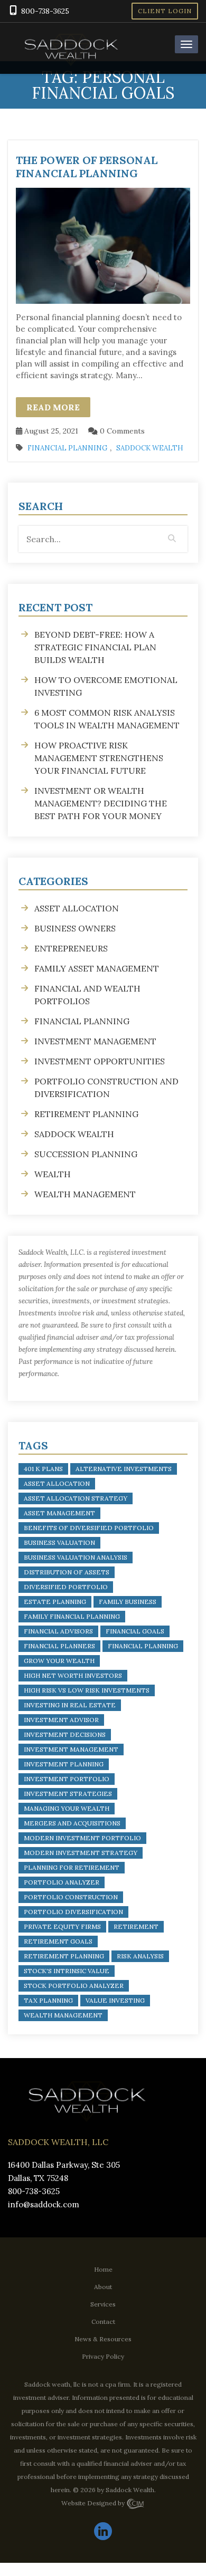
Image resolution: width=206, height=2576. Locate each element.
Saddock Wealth (150, 448)
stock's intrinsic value (67, 1971)
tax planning (48, 2000)
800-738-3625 (45, 11)
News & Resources (103, 2338)
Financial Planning (67, 448)
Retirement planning (86, 1114)
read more (53, 407)
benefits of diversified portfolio (89, 1528)
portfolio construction (71, 1897)
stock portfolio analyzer (74, 1986)
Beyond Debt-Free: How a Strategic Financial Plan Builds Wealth (95, 647)
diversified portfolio (66, 1587)
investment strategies (68, 1794)
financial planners (59, 1646)
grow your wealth (59, 1661)
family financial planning (72, 1616)
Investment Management (95, 1041)
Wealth (53, 1174)
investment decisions (65, 1734)
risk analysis (140, 1956)
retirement (136, 1926)
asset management (59, 1513)
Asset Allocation (77, 908)
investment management (71, 1749)
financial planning (143, 1646)
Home (103, 2269)
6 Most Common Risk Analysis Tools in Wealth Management (107, 719)
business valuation (59, 1542)
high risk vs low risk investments (87, 1690)
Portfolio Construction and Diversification (106, 1088)
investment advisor (61, 1720)
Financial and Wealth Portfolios (87, 995)
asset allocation (57, 1483)
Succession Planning (86, 1154)
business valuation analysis (76, 1557)
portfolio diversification (73, 1912)
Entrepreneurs (71, 948)
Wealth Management (85, 1194)
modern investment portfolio (82, 1838)
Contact (103, 2321)
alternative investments (124, 1469)
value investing (115, 2000)
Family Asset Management (97, 968)
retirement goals (58, 1941)
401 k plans (43, 1469)
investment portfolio (67, 1779)
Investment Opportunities (100, 1061)
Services (103, 2304)
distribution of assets (67, 1572)
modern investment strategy (81, 1853)
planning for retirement (72, 1867)
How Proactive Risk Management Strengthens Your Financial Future (99, 758)
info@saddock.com (44, 2204)
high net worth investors (73, 1675)
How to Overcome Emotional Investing (106, 686)
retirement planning (64, 1956)
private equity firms (62, 1926)
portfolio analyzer (62, 1882)
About (103, 2286)
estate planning (55, 1602)
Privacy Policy (103, 2356)
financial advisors (58, 1631)
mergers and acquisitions (72, 1823)
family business (128, 1602)
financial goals (135, 1631)
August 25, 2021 (50, 431)
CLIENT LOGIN (165, 11)
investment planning (64, 1764)
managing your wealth (67, 1808)
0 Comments (121, 431)
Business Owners (75, 928)
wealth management (63, 2015)
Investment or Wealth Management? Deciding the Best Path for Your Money (101, 803)
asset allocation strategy (76, 1498)
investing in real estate (70, 1705)
